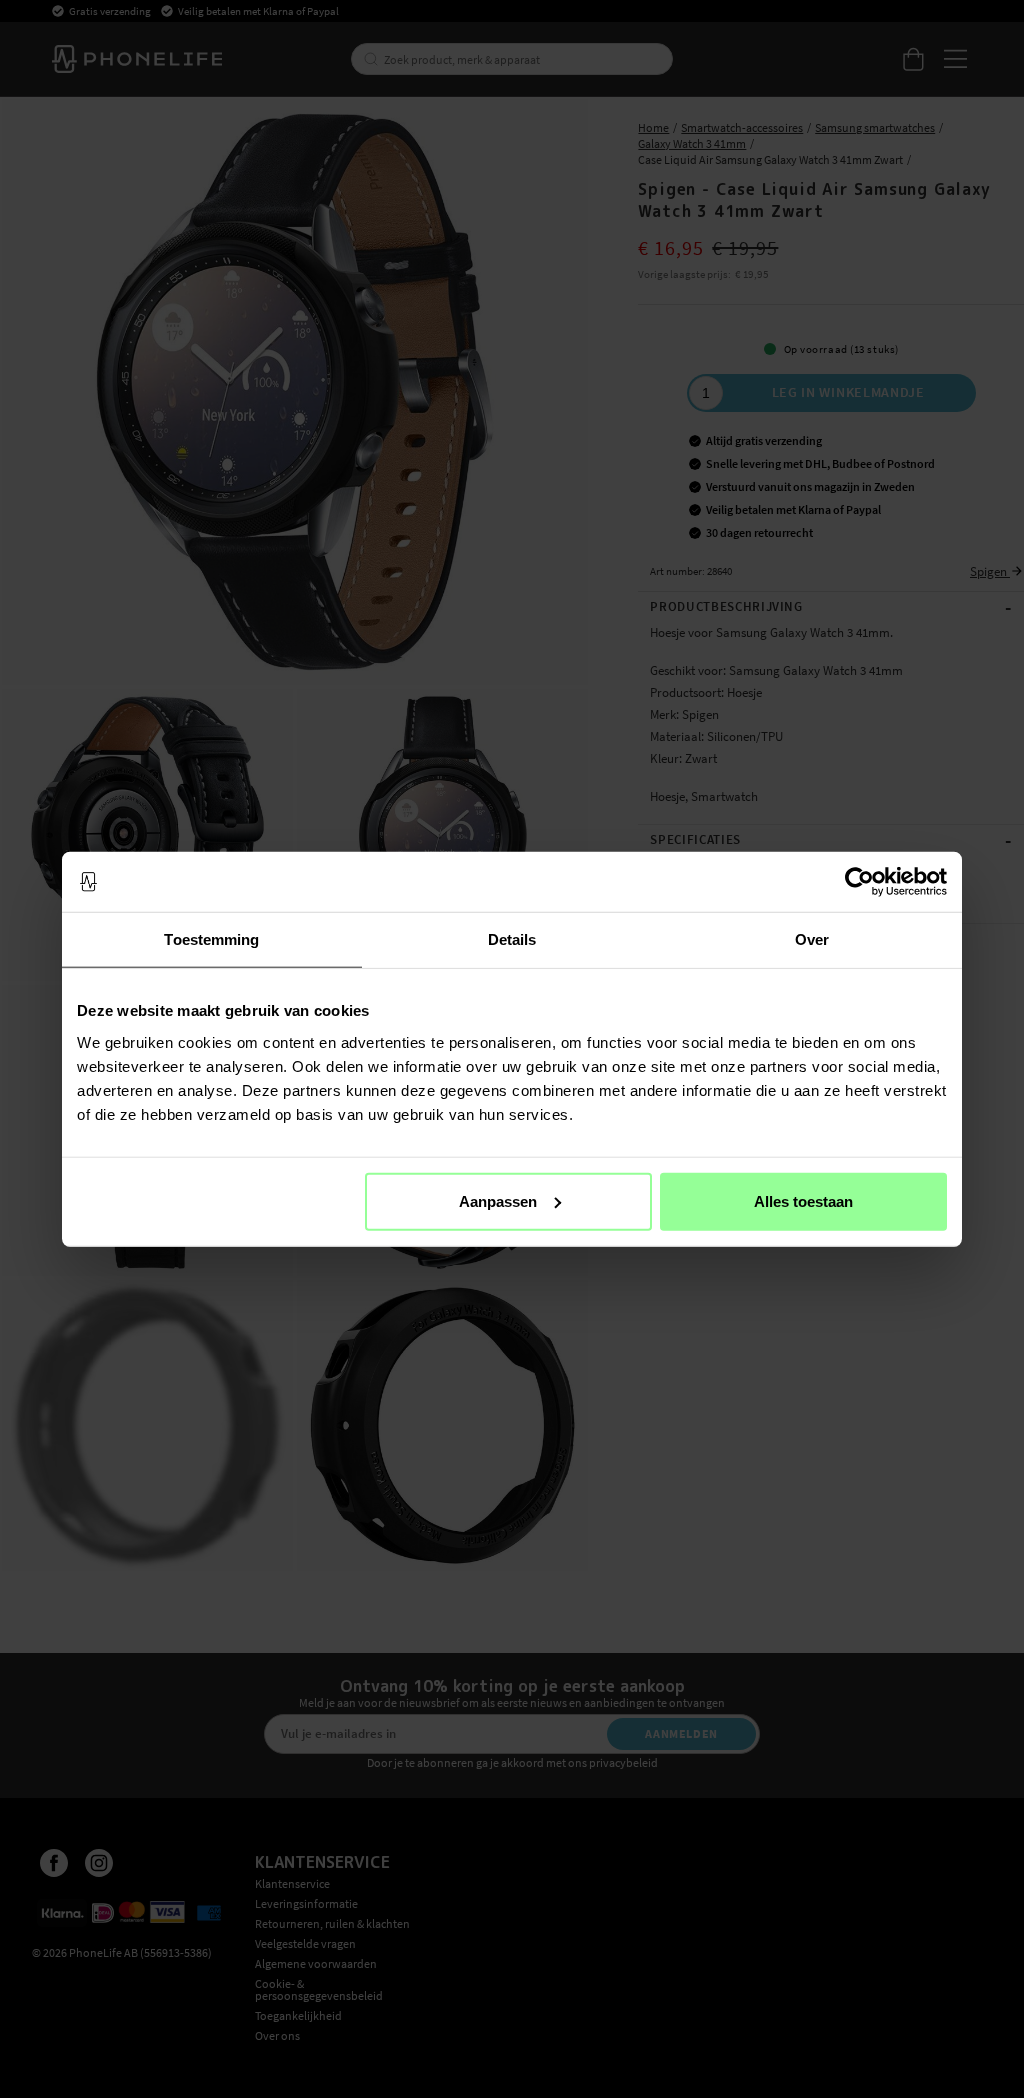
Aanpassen (498, 1200)
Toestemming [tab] (211, 939)
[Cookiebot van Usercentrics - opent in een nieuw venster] (859, 882)
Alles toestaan (803, 1200)
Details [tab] (512, 939)
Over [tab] (812, 939)
